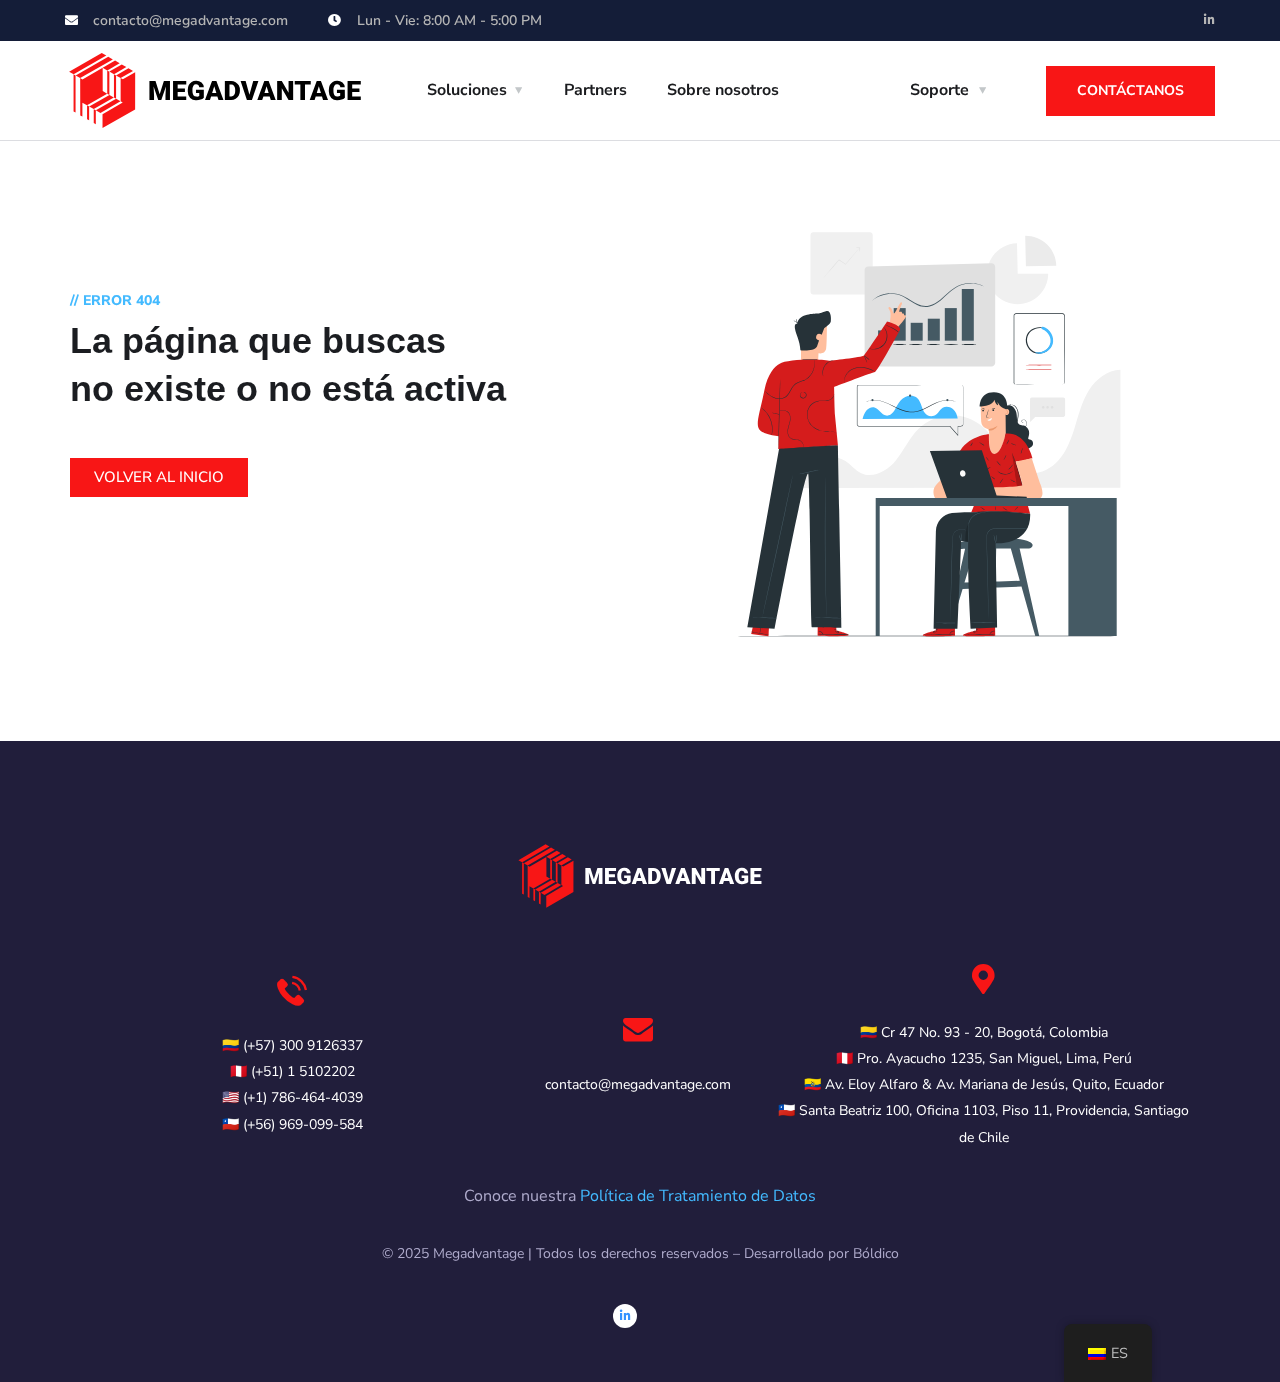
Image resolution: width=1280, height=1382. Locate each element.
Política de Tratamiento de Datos (698, 1196)
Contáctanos (1130, 90)
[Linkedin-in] (1209, 20)
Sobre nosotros (723, 90)
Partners (595, 90)
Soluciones (467, 90)
